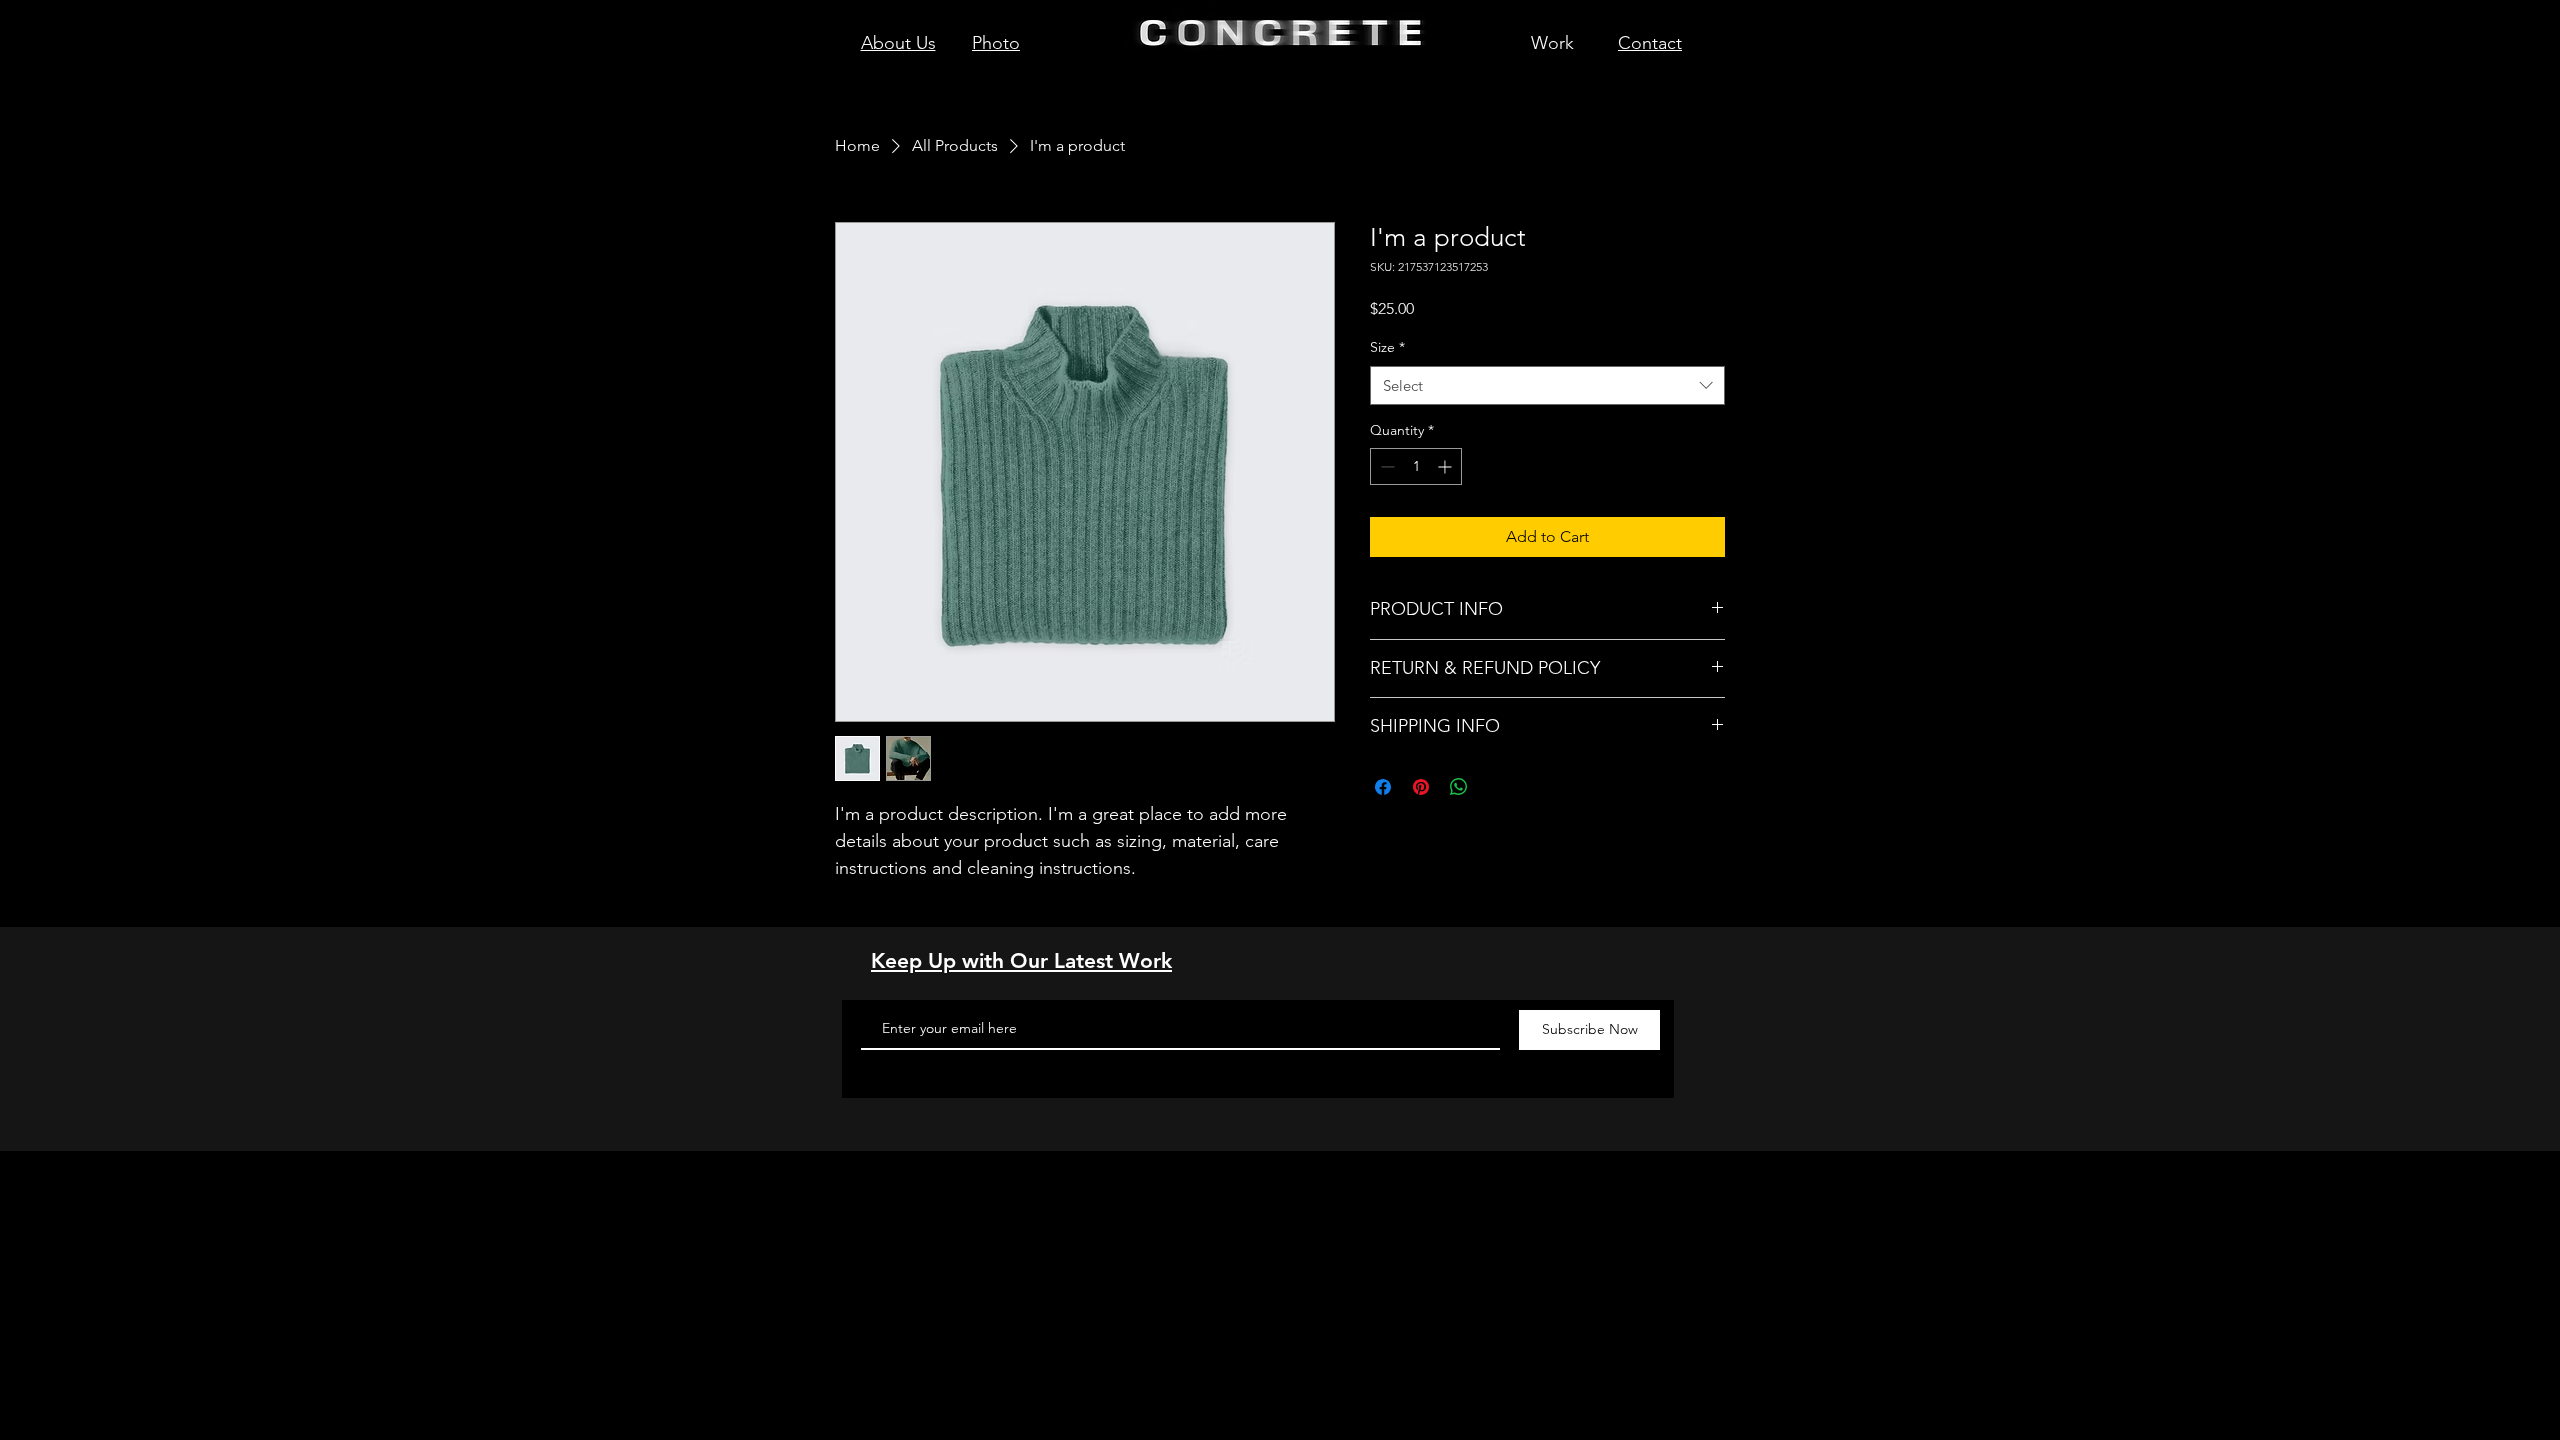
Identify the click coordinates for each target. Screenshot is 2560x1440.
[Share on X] (1497, 787)
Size (1387, 347)
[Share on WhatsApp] (1459, 787)
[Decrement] (1385, 466)
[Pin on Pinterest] (1421, 787)
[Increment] (1446, 466)
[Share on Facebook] (1383, 787)
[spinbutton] (1416, 466)
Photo (996, 43)
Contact (1650, 43)
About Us (898, 43)
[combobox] (1547, 385)
